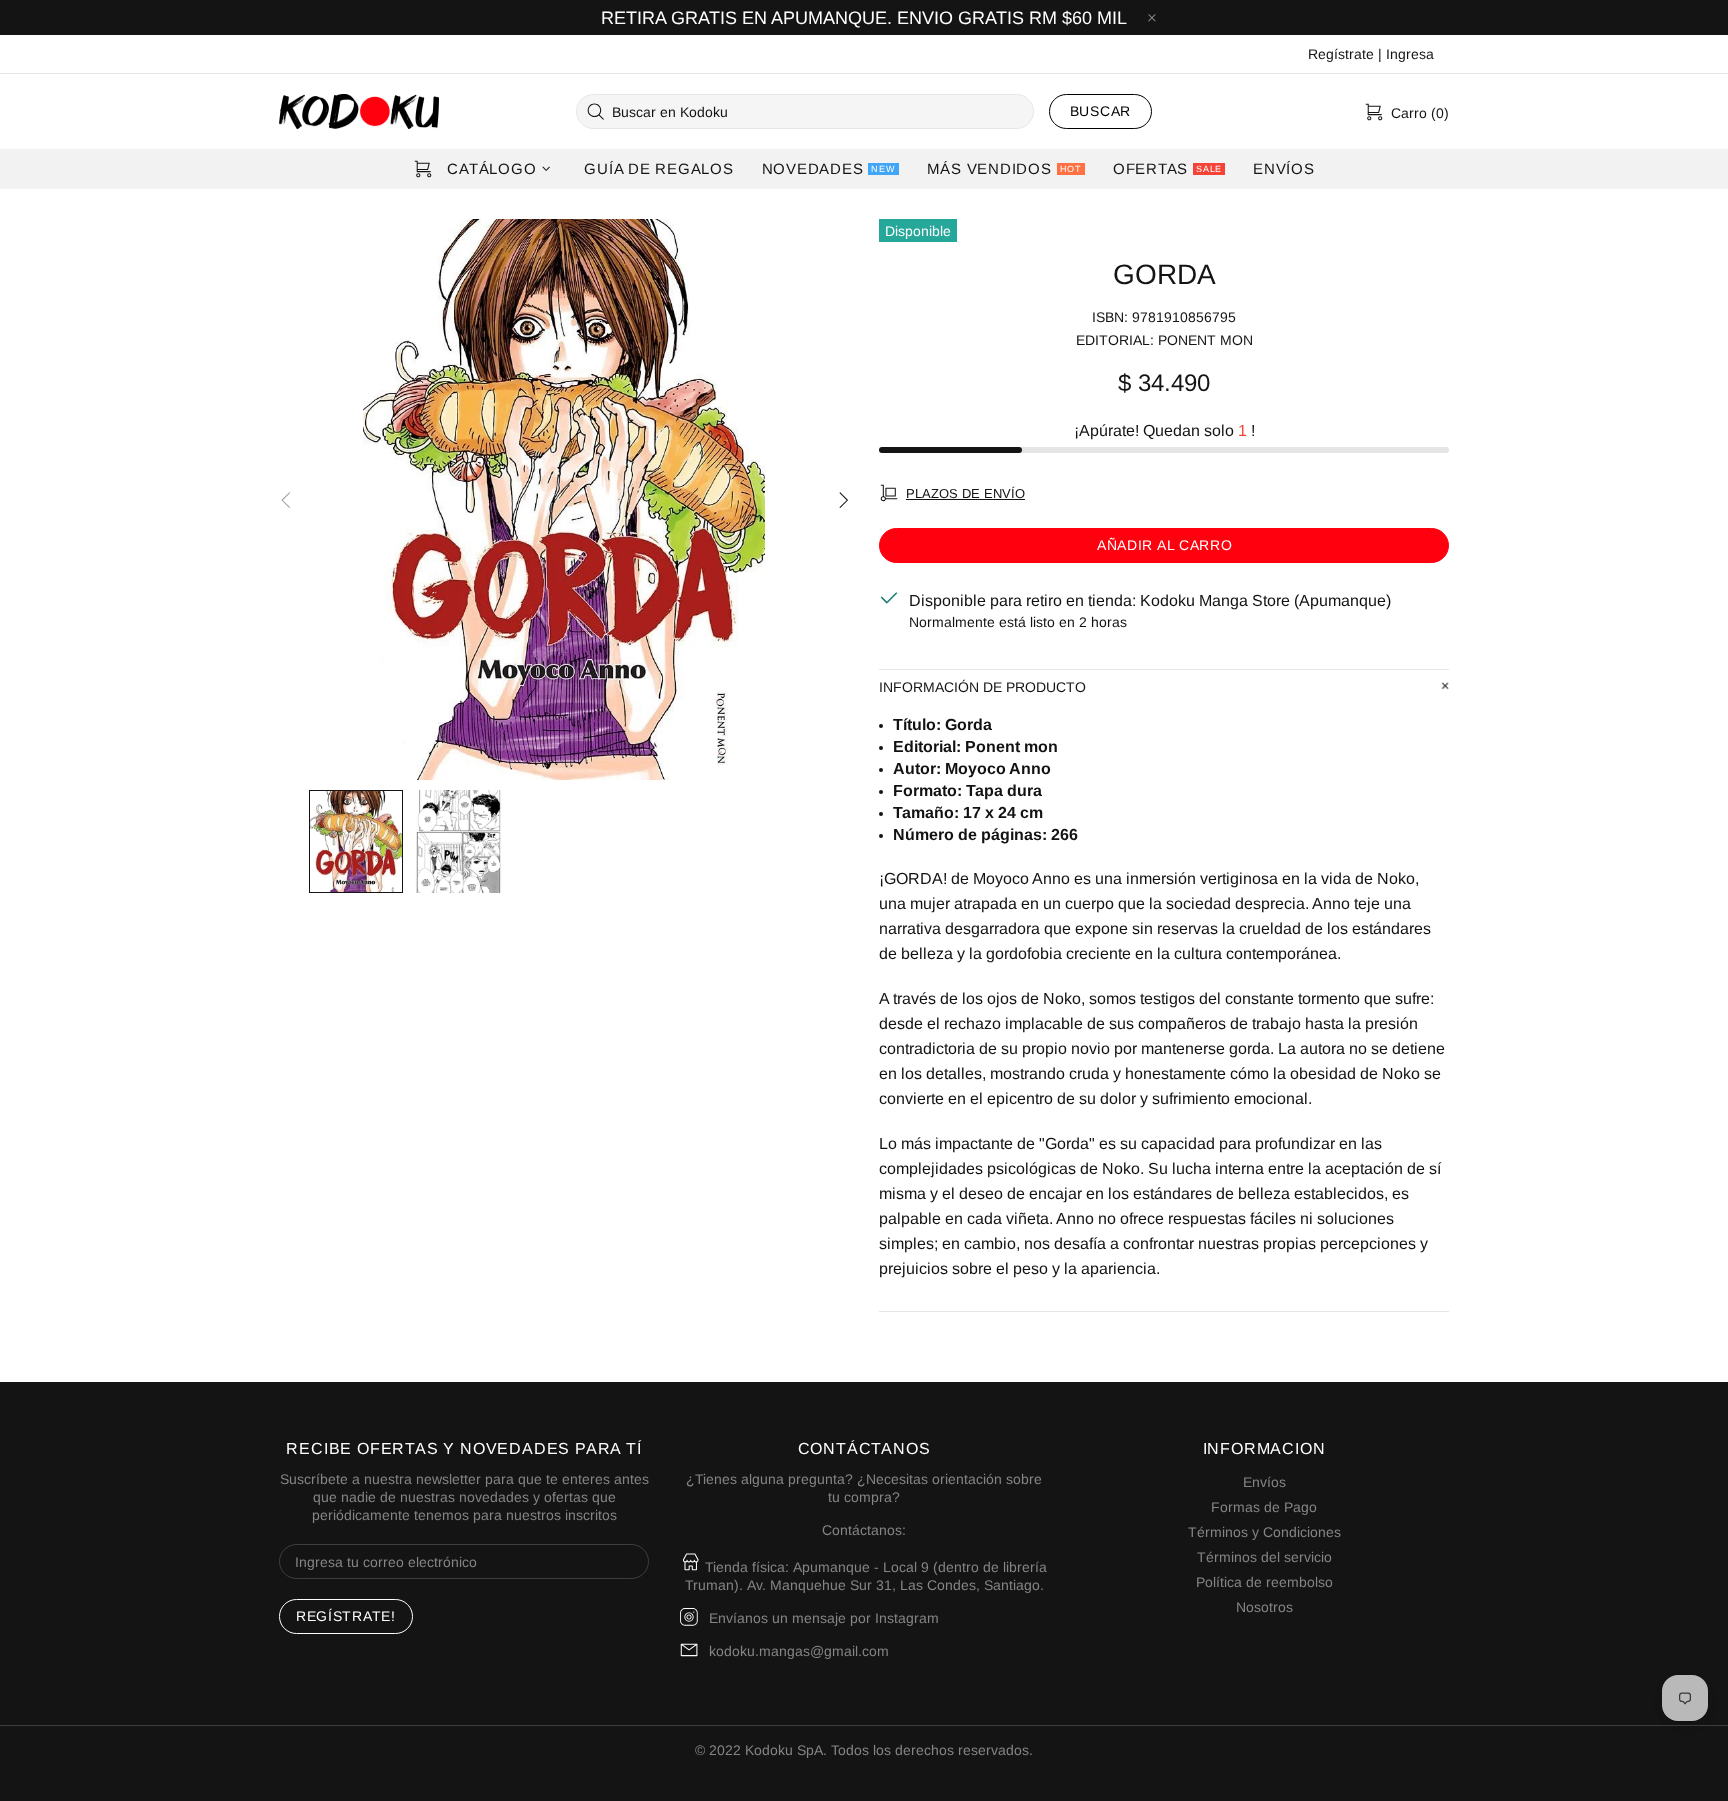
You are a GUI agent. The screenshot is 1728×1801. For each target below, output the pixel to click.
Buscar (1100, 111)
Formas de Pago (1264, 1507)
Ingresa (1410, 54)
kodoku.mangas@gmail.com (799, 1651)
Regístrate (1341, 54)
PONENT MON (1205, 340)
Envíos (1264, 1482)
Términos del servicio (1264, 1557)
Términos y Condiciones (1264, 1532)
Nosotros (1264, 1607)
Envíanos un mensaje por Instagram (824, 1618)
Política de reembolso (1264, 1582)
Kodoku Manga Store (359, 111)
